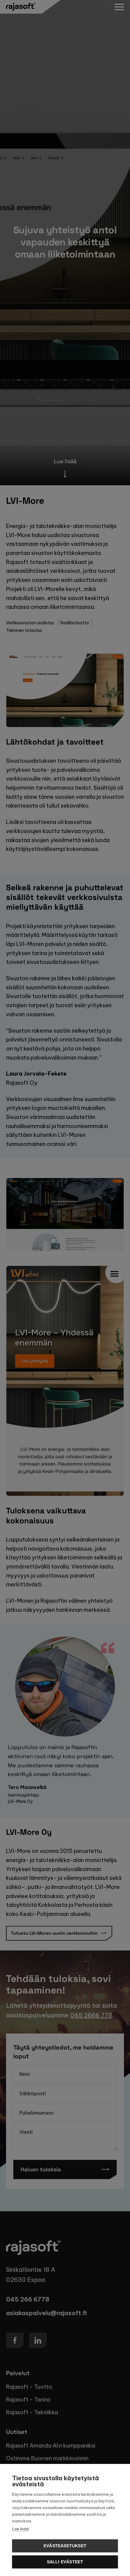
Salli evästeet (65, 2562)
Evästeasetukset (65, 2546)
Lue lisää (20, 2529)
